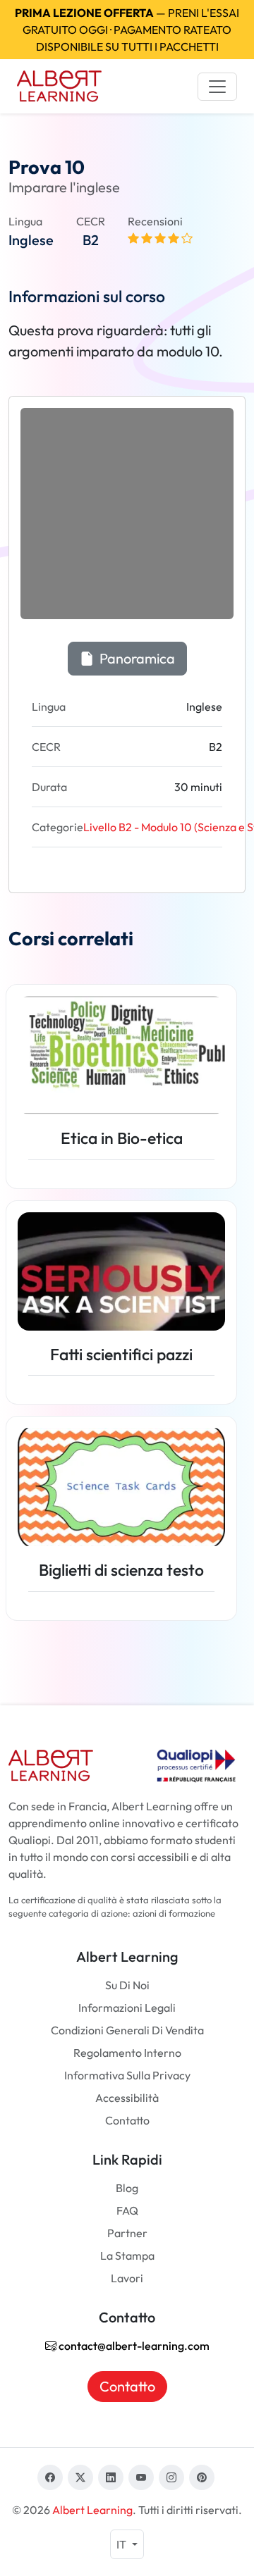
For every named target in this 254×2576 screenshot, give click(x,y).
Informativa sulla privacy (127, 2075)
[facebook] (50, 2477)
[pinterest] (202, 2477)
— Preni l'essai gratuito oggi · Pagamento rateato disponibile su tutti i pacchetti (127, 30)
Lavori (127, 2278)
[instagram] (171, 2477)
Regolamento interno (127, 2053)
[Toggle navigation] (217, 87)
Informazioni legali (127, 2008)
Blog (127, 2188)
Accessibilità (127, 2098)
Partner (127, 2233)
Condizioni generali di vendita (127, 2030)
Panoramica (136, 658)
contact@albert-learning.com (133, 2346)
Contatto (127, 2120)
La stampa (127, 2255)
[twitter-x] (80, 2477)
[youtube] (141, 2477)
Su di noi (127, 1985)
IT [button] (122, 2544)
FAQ (127, 2210)
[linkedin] (111, 2477)
